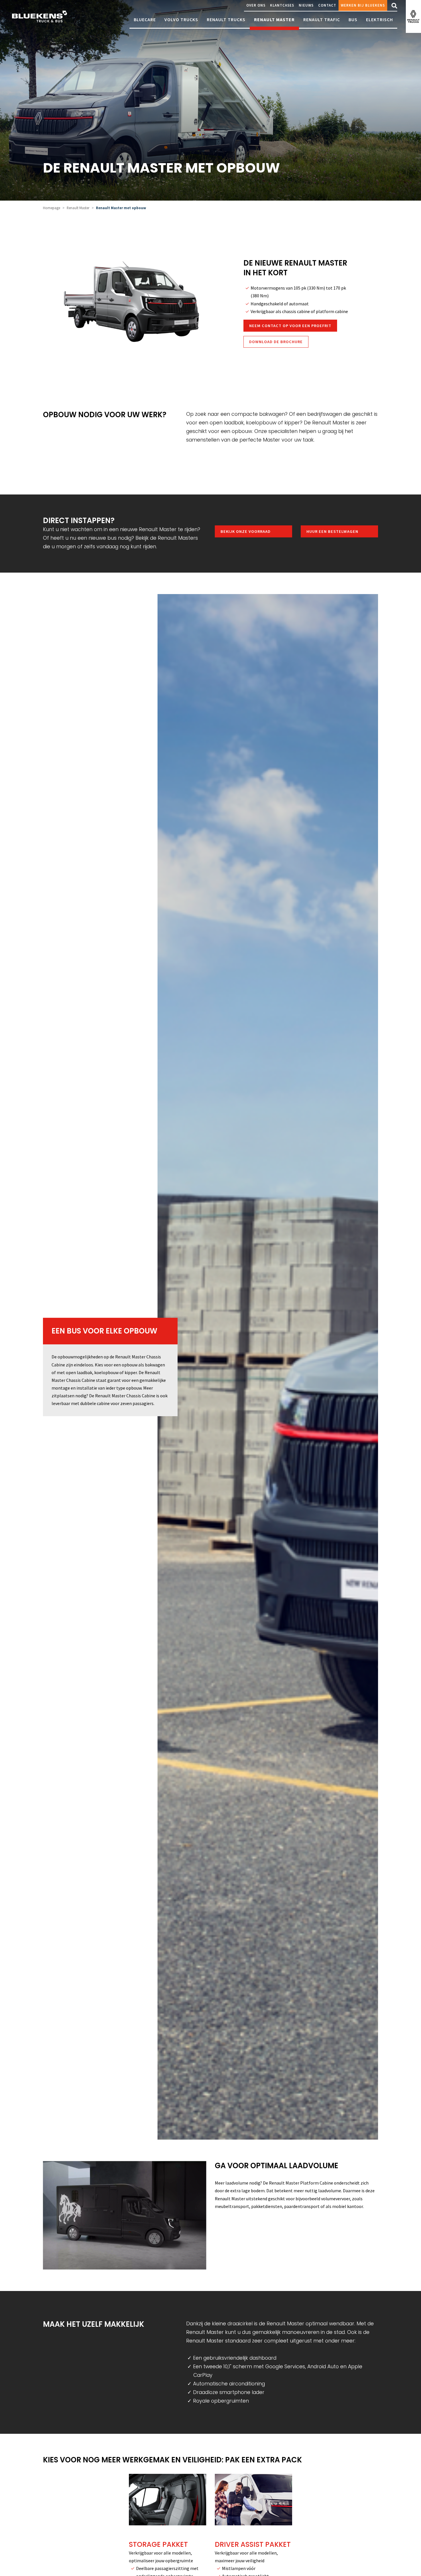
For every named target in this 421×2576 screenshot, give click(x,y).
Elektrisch (379, 19)
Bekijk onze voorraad (246, 531)
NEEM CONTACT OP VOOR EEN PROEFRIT (290, 326)
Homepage (52, 208)
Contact (327, 5)
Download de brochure (276, 342)
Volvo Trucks (181, 19)
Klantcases (282, 5)
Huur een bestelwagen (332, 531)
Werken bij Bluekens (363, 5)
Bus (353, 19)
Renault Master (274, 19)
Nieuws (306, 5)
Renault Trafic (322, 19)
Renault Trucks (226, 19)
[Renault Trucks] (413, 16)
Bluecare (145, 19)
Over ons (256, 5)
